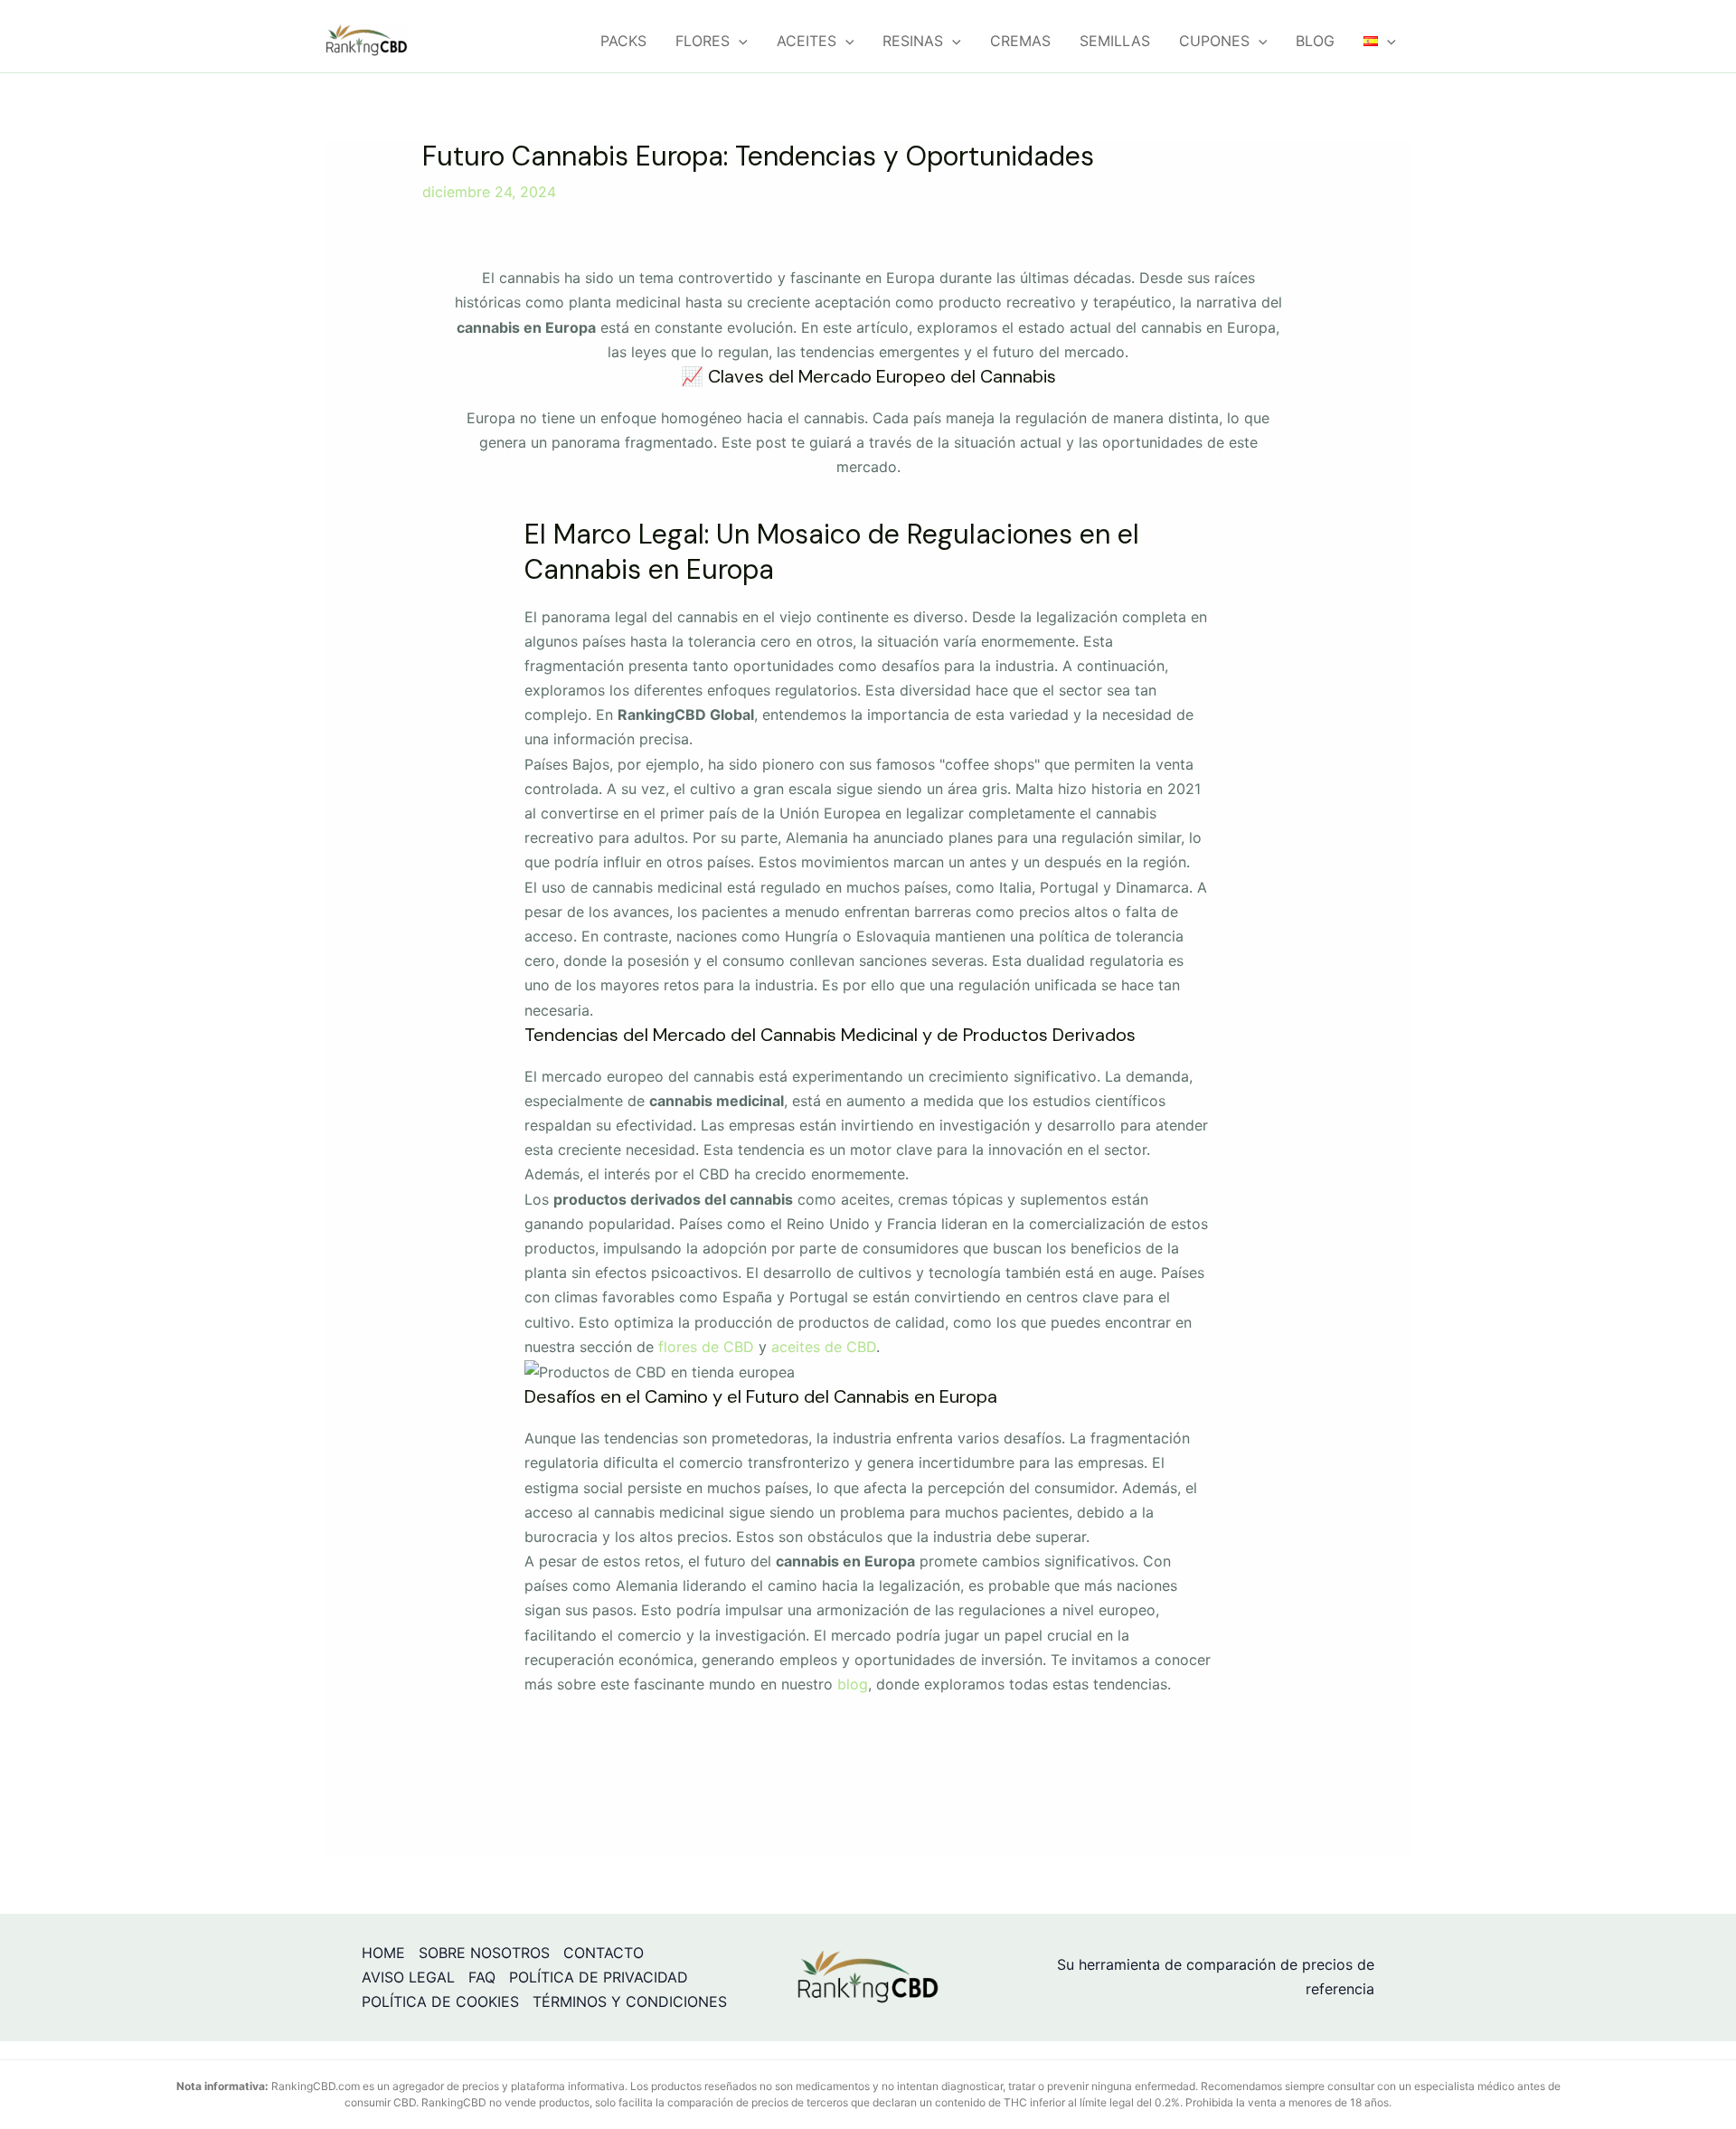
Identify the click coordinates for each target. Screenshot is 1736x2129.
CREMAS (1020, 41)
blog (853, 1684)
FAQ (482, 1977)
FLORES (703, 41)
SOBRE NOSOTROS (484, 1953)
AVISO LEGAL (408, 1977)
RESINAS (913, 41)
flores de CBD (706, 1347)
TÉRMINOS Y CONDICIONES (630, 2001)
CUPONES (1214, 41)
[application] (739, 41)
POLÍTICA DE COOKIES (440, 2001)
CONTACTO (604, 1953)
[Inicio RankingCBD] (868, 1976)
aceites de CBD (824, 1347)
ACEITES (807, 41)
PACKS (623, 41)
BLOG (1315, 41)
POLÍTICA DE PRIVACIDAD (599, 1977)
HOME (383, 1953)
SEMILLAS (1115, 41)
